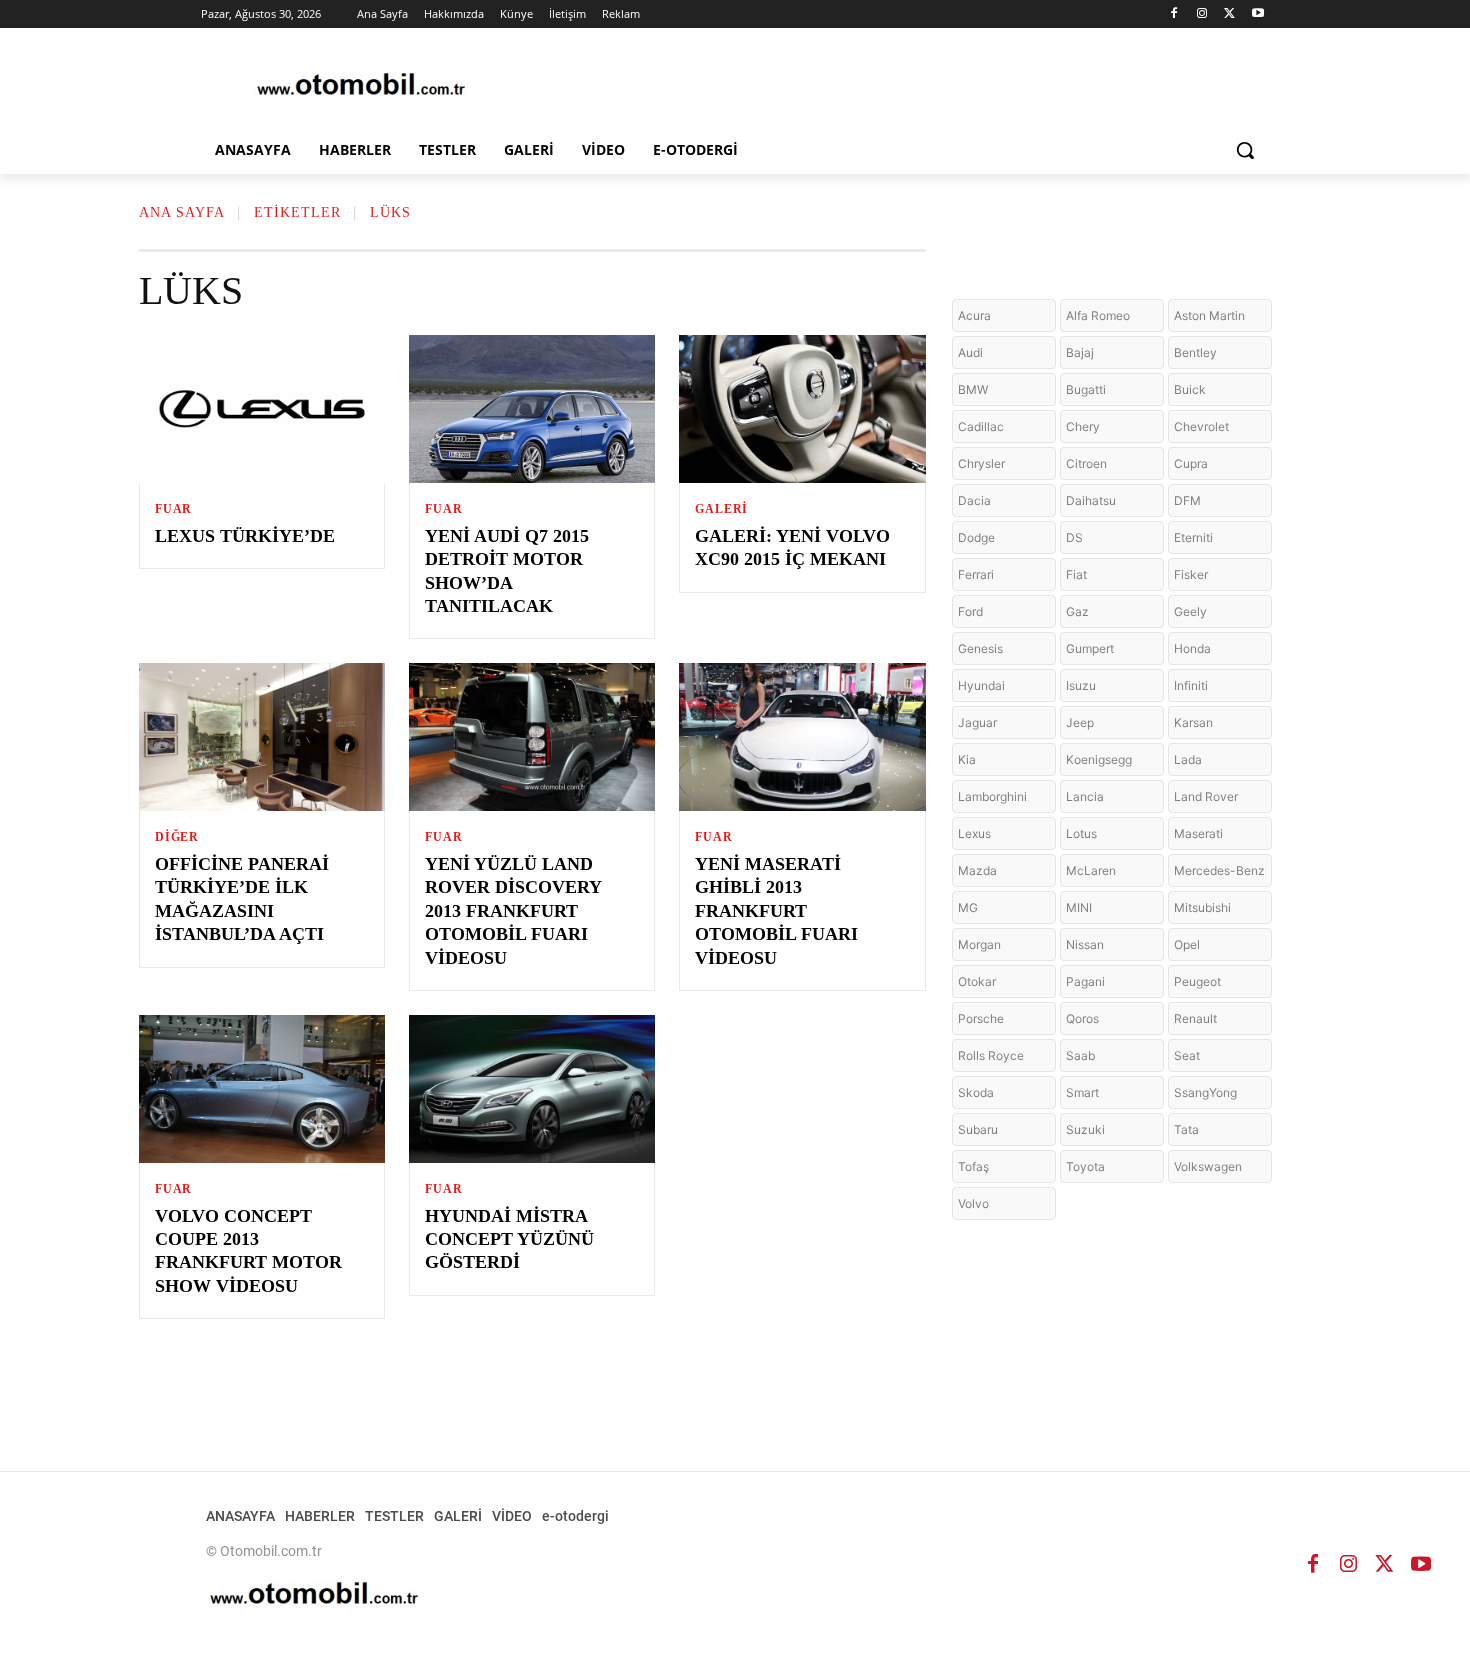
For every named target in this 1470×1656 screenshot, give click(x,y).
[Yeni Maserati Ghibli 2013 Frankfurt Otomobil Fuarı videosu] (802, 737)
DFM (1187, 500)
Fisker (1191, 574)
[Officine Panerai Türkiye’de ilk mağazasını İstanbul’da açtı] (262, 737)
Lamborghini (992, 796)
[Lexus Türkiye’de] (262, 409)
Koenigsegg (1099, 759)
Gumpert (1090, 648)
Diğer (177, 837)
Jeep (1080, 722)
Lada (1188, 759)
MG (968, 907)
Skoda (976, 1092)
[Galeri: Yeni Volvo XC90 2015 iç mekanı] (802, 409)
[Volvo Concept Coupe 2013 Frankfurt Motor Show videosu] (262, 1089)
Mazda (977, 870)
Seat (1187, 1055)
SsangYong (1205, 1092)
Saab (1080, 1055)
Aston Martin (1209, 315)
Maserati (1198, 833)
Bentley (1195, 352)
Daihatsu (1091, 500)
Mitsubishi (1202, 907)
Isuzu (1081, 685)
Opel (1187, 944)
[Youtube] (1257, 14)
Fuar (173, 509)
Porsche (981, 1018)
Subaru (978, 1129)
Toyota (1085, 1166)
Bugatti (1086, 389)
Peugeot (1197, 981)
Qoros (1082, 1018)
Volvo (973, 1203)
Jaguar (977, 722)
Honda (1192, 648)
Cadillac (981, 426)
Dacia (974, 500)
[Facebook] (1174, 14)
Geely (1190, 611)
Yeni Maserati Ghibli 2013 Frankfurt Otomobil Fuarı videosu (776, 911)
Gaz (1077, 611)
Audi (970, 352)
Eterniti (1193, 537)
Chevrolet (1201, 426)
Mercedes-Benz (1219, 870)
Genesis (980, 648)
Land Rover (1206, 796)
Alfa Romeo (1098, 315)
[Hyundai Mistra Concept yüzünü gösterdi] (532, 1089)
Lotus (1081, 833)
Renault (1195, 1018)
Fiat (1076, 574)
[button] (1245, 150)
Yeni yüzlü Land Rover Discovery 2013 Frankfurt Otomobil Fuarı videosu (513, 911)
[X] (1229, 14)
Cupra (1191, 463)
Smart (1082, 1092)
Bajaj (1080, 352)
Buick (1190, 389)
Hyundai (981, 685)
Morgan (979, 944)
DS (1074, 537)
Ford (970, 611)
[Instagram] (1202, 14)
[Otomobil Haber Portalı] (361, 86)
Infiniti (1191, 685)
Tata (1186, 1129)
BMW (973, 389)
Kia (967, 759)
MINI (1079, 907)
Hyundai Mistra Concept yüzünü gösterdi (509, 1239)
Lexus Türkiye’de (245, 536)
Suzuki (1085, 1129)
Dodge (976, 537)
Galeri (721, 509)
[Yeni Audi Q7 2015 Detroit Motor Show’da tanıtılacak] (532, 409)
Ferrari (976, 574)
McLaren (1091, 870)
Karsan (1193, 722)
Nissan (1085, 944)
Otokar (977, 981)
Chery (1083, 426)
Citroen (1086, 463)
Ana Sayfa (182, 212)
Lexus (974, 833)
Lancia (1085, 796)
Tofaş (973, 1166)
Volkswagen (1208, 1166)
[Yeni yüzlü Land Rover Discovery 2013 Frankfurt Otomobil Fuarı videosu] (532, 737)
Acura (974, 315)
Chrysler (981, 463)
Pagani (1085, 981)
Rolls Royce (991, 1055)
